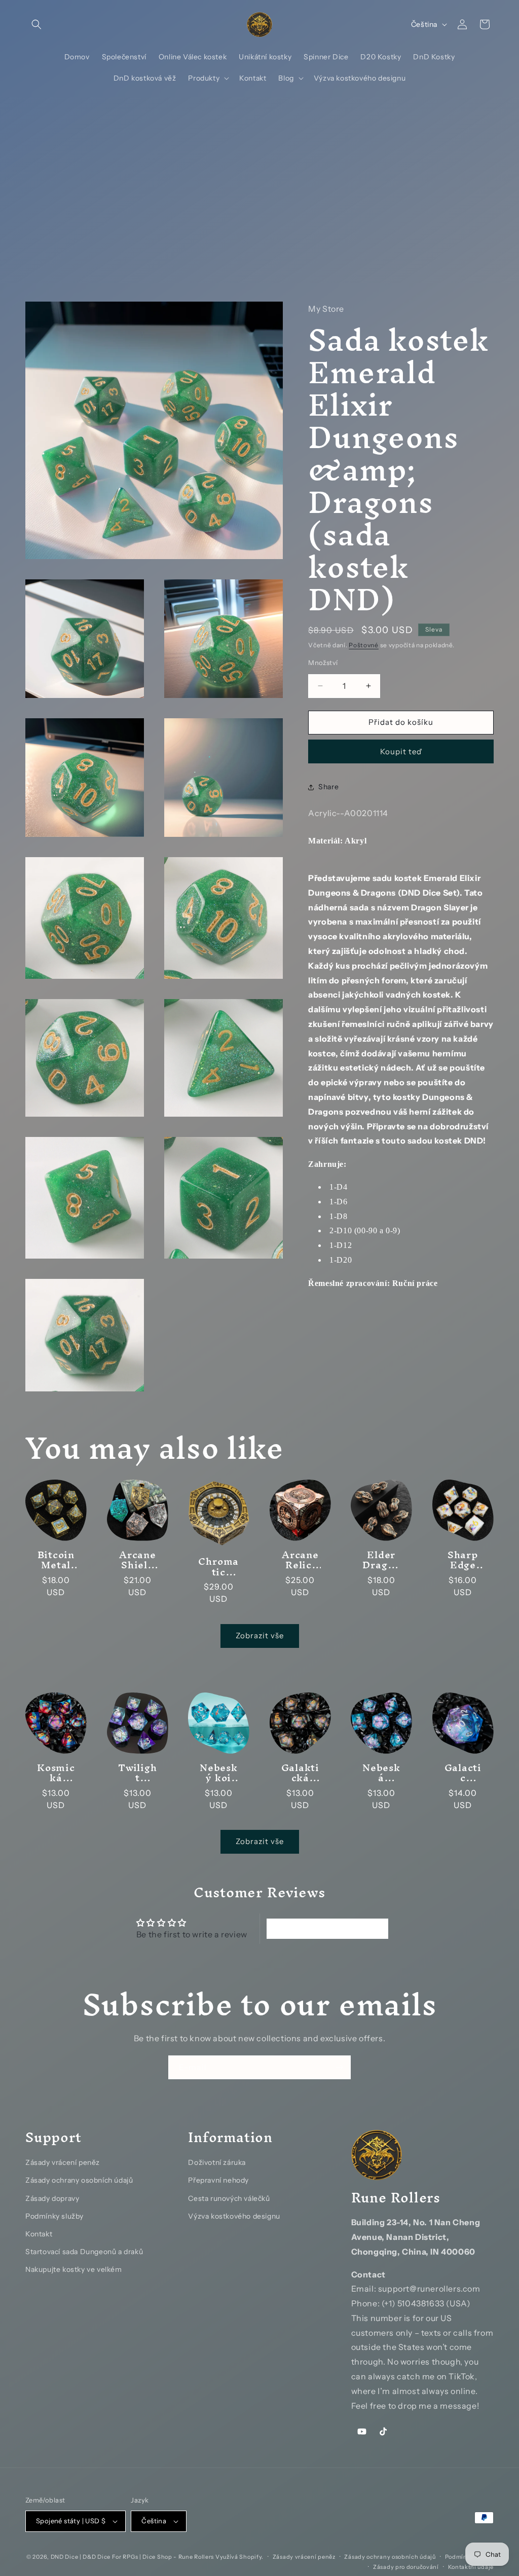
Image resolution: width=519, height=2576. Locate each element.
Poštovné (364, 645)
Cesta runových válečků (229, 2198)
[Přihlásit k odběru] (339, 2067)
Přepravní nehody (218, 2180)
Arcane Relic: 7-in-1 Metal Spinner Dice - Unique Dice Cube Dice (300, 1560)
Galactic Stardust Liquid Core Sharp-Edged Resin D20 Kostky (463, 1773)
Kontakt (39, 2234)
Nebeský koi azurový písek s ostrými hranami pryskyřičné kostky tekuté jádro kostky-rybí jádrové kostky (218, 1773)
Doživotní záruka (217, 2162)
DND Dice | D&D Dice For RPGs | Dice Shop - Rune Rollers (133, 2557)
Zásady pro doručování (406, 2567)
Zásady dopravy (52, 2198)
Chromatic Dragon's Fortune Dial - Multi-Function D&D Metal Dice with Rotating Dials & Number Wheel (219, 1567)
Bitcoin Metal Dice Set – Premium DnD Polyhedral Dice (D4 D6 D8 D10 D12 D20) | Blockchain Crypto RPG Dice (56, 1560)
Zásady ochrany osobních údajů (79, 2180)
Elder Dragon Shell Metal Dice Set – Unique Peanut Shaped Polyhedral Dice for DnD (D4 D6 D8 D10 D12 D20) (381, 1560)
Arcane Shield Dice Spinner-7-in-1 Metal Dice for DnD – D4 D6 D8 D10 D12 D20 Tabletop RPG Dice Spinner (137, 1560)
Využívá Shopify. (239, 2557)
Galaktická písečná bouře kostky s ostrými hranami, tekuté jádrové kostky (300, 1773)
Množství (323, 663)
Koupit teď (401, 751)
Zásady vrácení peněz (63, 2162)
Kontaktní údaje (471, 2567)
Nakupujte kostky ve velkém (74, 2269)
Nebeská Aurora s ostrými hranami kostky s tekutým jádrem (381, 1773)
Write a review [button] (328, 1929)
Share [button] (328, 787)
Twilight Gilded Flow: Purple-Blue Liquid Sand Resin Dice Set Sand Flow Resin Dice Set (137, 1773)
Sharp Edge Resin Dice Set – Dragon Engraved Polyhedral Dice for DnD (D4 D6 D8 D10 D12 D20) (463, 1560)
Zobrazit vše (260, 1635)
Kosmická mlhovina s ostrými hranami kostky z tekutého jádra (56, 1773)
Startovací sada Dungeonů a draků (84, 2252)
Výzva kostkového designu (234, 2216)
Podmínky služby (54, 2216)
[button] (36, 24)
